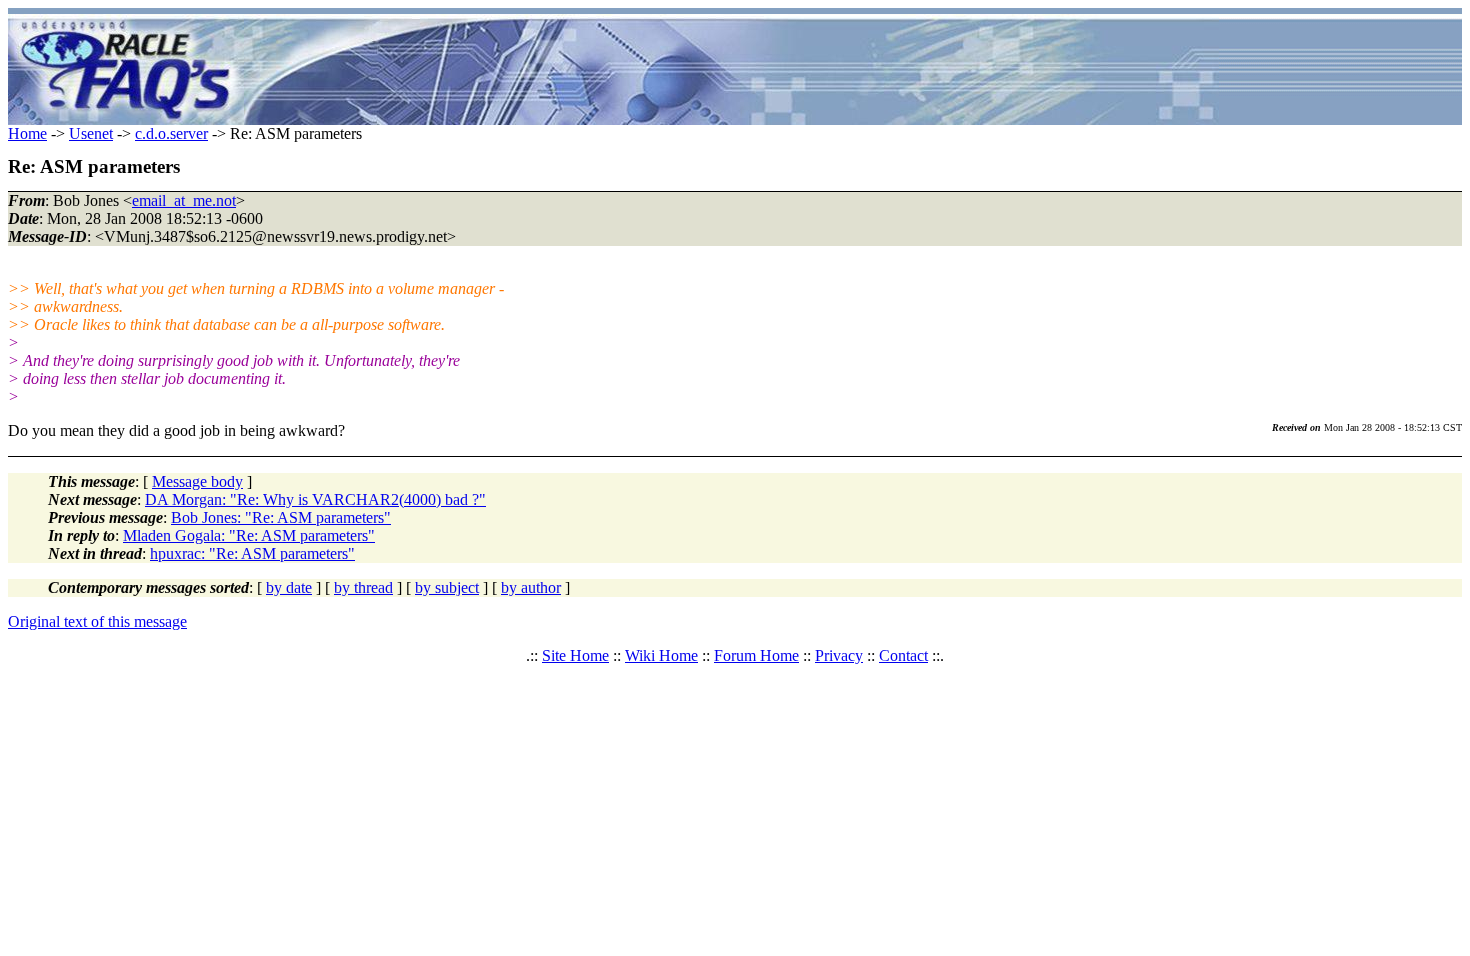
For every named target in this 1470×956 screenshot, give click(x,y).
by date (289, 587)
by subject (447, 587)
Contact (903, 655)
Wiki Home (661, 655)
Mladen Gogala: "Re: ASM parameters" (249, 535)
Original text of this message (97, 621)
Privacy (839, 655)
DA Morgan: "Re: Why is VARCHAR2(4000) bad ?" (315, 499)
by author (531, 587)
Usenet (91, 133)
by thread (363, 587)
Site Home (575, 655)
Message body (197, 481)
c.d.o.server (171, 133)
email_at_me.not (184, 200)
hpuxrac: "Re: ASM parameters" (252, 553)
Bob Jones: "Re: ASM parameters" (281, 517)
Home (27, 133)
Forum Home (756, 655)
